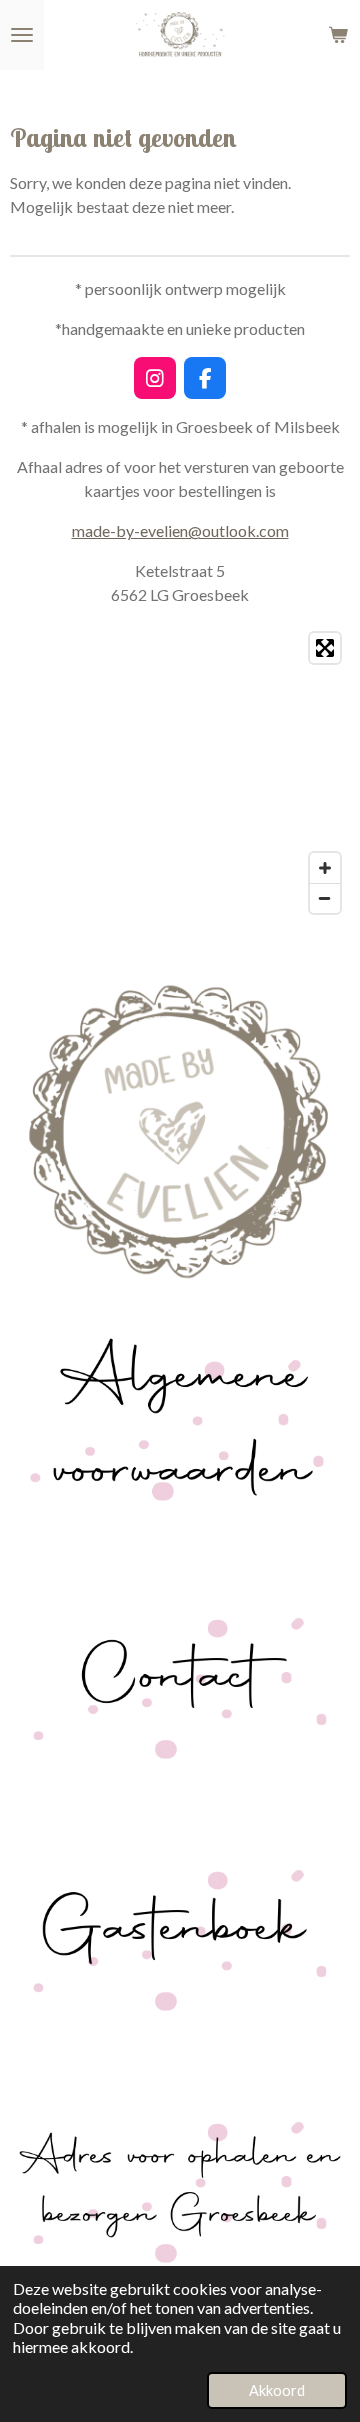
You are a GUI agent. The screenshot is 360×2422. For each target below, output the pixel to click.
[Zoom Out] (325, 898)
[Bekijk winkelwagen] (338, 35)
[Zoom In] (325, 868)
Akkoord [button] (277, 2390)
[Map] (180, 773)
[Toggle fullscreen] (325, 648)
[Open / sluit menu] (22, 35)
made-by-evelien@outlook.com (180, 530)
